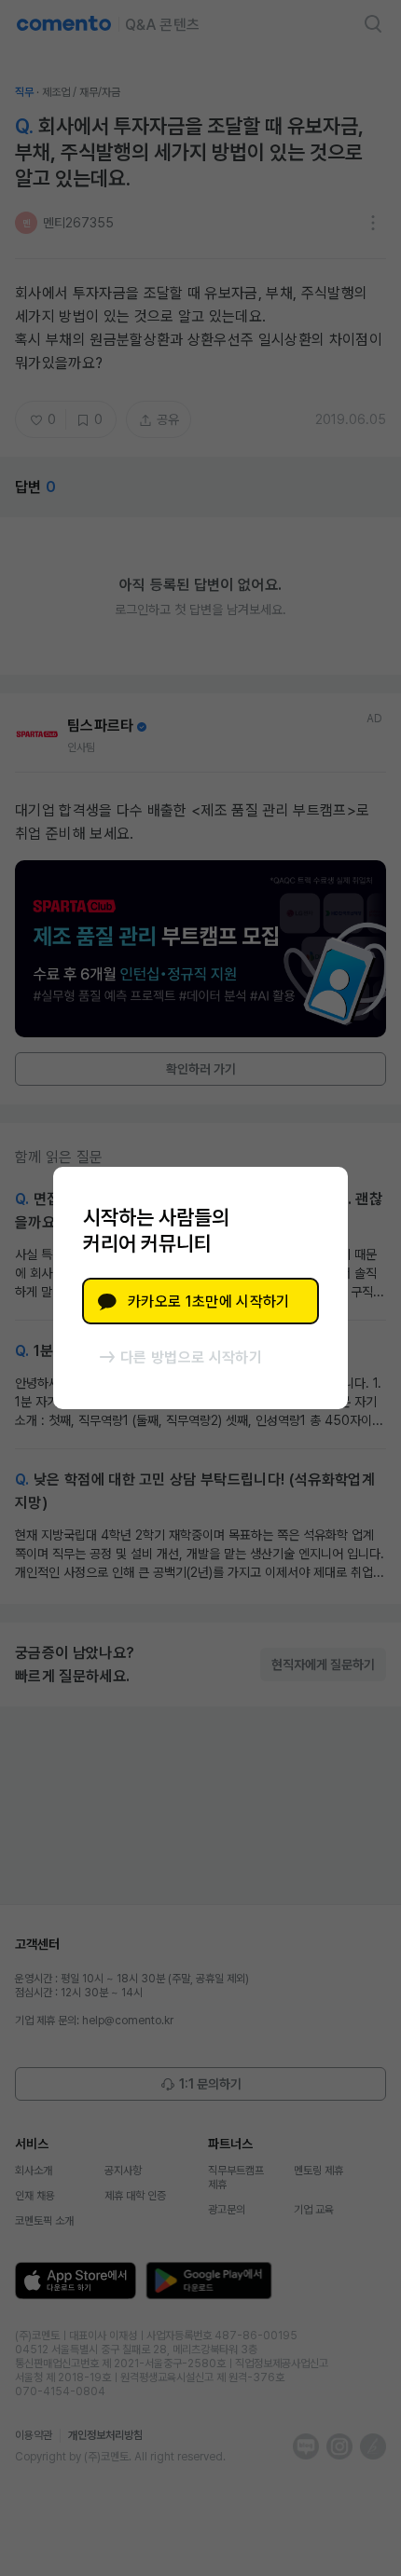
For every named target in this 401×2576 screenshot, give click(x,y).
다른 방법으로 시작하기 (191, 1357)
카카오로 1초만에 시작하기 (208, 1302)
